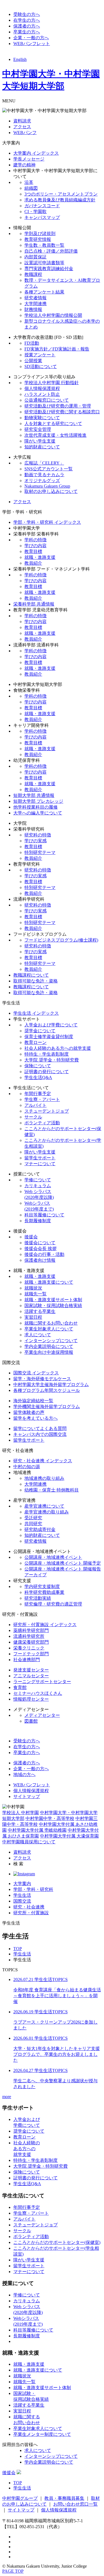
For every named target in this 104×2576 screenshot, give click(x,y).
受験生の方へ (27, 14)
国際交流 (22, 1901)
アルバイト (35, 1105)
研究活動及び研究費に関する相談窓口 (62, 412)
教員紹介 (33, 563)
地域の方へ (24, 1774)
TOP (18, 1949)
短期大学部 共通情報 (34, 795)
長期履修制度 (38, 1221)
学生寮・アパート (42, 1099)
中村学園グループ (20, 2498)
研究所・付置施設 (31, 1913)
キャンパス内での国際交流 (40, 1434)
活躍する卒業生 (40, 1311)
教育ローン (35, 1042)
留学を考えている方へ (35, 1418)
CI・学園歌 (35, 212)
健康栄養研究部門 (31, 1642)
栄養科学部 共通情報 (34, 604)
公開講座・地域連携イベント (53, 1557)
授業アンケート (40, 355)
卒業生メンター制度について (42, 2434)
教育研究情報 (38, 239)
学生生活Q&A (38, 1077)
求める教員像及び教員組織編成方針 (60, 200)
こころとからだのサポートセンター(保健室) (57, 2242)
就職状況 (33, 1288)
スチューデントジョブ (47, 1111)
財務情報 (33, 309)
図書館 (31, 1721)
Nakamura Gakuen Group (47, 486)
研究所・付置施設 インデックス (45, 1625)
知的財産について (42, 447)
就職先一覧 (35, 1294)
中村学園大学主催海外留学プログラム (51, 1385)
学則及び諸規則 (40, 234)
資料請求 (22, 121)
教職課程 (33, 274)
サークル (33, 1117)
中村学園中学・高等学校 (50, 1818)
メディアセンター (42, 1715)
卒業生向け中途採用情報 (49, 1352)
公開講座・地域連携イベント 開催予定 (63, 1563)
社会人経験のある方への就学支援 (58, 1048)
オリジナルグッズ (42, 481)
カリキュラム (38, 1186)
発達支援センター (31, 1670)
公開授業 (33, 361)
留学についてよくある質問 (40, 1428)
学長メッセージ (29, 159)
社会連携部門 (27, 1660)
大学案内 (22, 1884)
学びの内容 (35, 546)
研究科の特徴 (38, 835)
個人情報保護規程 (42, 388)
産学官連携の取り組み (47, 1512)
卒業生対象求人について (49, 1329)
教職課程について (31, 975)
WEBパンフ (25, 133)
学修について (38, 1180)
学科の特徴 (35, 540)
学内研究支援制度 (42, 1586)
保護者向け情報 (40, 1260)
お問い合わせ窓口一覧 (75, 2504)
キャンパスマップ (42, 217)
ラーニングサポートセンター (42, 1682)
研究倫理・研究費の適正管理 (53, 1604)
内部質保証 (35, 257)
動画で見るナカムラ (44, 475)
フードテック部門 (31, 1654)
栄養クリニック (29, 1648)
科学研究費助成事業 (44, 1592)
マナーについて (40, 1164)
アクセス (22, 127)
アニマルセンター (31, 1676)
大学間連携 (35, 304)
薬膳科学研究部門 (31, 1630)
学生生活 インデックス (36, 1013)
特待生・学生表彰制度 (47, 1054)
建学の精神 (24, 165)
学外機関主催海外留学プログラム (47, 1406)
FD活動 (32, 343)
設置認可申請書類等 (44, 263)
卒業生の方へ (27, 32)
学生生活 (22, 1895)
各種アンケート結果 (44, 292)
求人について (38, 1335)
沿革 (29, 182)
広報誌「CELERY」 (44, 463)
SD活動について (41, 366)
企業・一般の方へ (31, 38)
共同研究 (33, 1524)
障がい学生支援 (40, 441)
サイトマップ (27, 1796)
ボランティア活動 (42, 1123)
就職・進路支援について (49, 1282)
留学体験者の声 (29, 1412)
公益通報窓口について (47, 400)
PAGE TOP (13, 2571)
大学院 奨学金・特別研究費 (52, 1060)
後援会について (40, 1243)
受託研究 (33, 1518)
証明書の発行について (47, 1072)
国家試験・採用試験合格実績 (53, 1306)
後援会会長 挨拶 (40, 1249)
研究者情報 (35, 298)
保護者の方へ (27, 26)
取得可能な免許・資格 (35, 981)
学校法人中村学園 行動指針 (52, 383)
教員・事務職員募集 (64, 2498)
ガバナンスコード (42, 206)
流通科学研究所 (29, 1636)
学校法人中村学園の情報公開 (53, 315)
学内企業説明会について (49, 1346)
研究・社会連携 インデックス (43, 1461)
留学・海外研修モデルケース (42, 1379)
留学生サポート (40, 1158)
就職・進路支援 (40, 557)
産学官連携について (44, 1506)
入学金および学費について (51, 1025)
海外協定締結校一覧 (33, 1401)
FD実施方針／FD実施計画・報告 (57, 349)
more (7, 2097)
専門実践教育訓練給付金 (49, 269)
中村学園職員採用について (29, 1842)
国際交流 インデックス (36, 1373)
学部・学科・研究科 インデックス (47, 522)
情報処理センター (31, 1699)
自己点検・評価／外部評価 (51, 251)
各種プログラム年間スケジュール (47, 1390)
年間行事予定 (38, 1094)
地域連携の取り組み (44, 1478)
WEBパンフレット (32, 44)
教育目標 (33, 551)
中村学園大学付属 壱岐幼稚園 (37, 1830)
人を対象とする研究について (53, 423)
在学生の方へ (27, 20)
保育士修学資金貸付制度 (49, 1037)
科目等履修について (44, 1215)
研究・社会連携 (29, 1907)
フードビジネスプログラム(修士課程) (61, 940)
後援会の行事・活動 (44, 1254)
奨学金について (40, 1031)
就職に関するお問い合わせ (51, 1323)
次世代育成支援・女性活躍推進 (55, 435)
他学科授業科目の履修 (35, 807)
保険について (38, 1066)
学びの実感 (35, 841)
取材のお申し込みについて (51, 491)
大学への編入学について (38, 813)
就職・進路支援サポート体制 (53, 1300)
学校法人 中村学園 (21, 1813)
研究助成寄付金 (40, 1529)
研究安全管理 (38, 429)
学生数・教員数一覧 (44, 245)
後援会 (31, 1237)
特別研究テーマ (40, 852)
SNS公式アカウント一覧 (49, 469)
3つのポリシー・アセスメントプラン (61, 194)
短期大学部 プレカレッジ (38, 801)
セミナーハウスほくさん (38, 1693)
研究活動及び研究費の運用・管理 (58, 406)
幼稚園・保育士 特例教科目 (52, 1490)
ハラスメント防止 (42, 394)
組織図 (31, 188)
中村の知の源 (27, 1467)
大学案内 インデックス (36, 153)
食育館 (20, 1687)
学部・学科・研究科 (33, 1889)
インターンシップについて (51, 1341)
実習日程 (33, 1317)
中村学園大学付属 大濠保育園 (69, 1836)
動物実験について (42, 418)
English (20, 59)
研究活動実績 (38, 1598)
